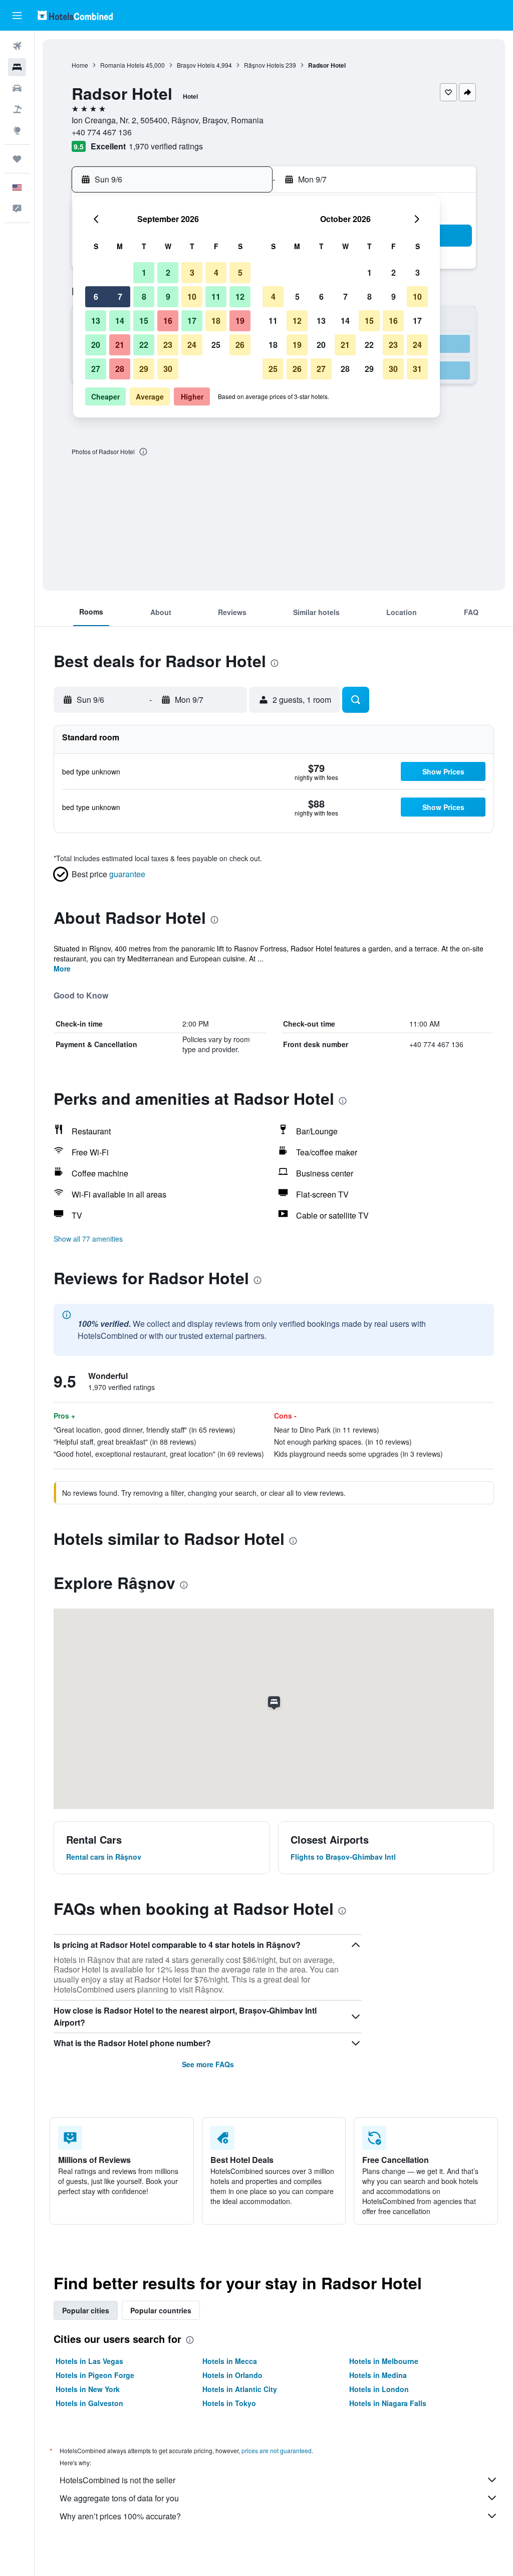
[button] (17, 16)
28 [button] (120, 369)
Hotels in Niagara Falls (388, 2403)
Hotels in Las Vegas (89, 2361)
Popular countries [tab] (161, 2310)
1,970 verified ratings (166, 146)
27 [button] (96, 369)
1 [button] (144, 272)
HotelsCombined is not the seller (117, 2480)
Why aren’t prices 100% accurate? (120, 2516)
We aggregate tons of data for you (119, 2498)
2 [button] (168, 272)
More (62, 968)
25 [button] (216, 345)
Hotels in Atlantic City (240, 2389)
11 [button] (216, 296)
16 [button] (168, 321)
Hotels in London (379, 2389)
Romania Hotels (122, 65)
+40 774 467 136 (102, 132)
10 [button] (192, 296)
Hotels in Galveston (89, 2403)
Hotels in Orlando (232, 2375)
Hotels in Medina (378, 2375)
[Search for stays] (17, 67)
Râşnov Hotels (264, 65)
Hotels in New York (88, 2389)
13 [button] (96, 321)
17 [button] (192, 321)
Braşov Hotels (196, 65)
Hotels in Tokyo (229, 2403)
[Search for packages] (17, 109)
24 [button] (192, 345)
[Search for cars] (17, 88)
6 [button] (96, 296)
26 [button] (240, 345)
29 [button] (144, 369)
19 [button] (240, 321)
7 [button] (120, 296)
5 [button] (240, 272)
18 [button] (216, 321)
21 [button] (120, 345)
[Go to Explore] (17, 130)
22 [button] (144, 345)
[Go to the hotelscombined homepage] (75, 15)
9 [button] (168, 296)
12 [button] (240, 296)
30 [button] (168, 369)
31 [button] (417, 369)
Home (80, 65)
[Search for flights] (17, 46)
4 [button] (216, 272)
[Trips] (17, 159)
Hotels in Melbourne (384, 2361)
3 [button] (192, 272)
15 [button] (144, 321)
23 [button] (168, 345)
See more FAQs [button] (208, 2064)
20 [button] (96, 345)
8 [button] (144, 296)
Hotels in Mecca (230, 2361)
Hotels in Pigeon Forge (95, 2375)
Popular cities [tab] (86, 2310)
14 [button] (120, 321)
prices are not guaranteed (277, 2450)
